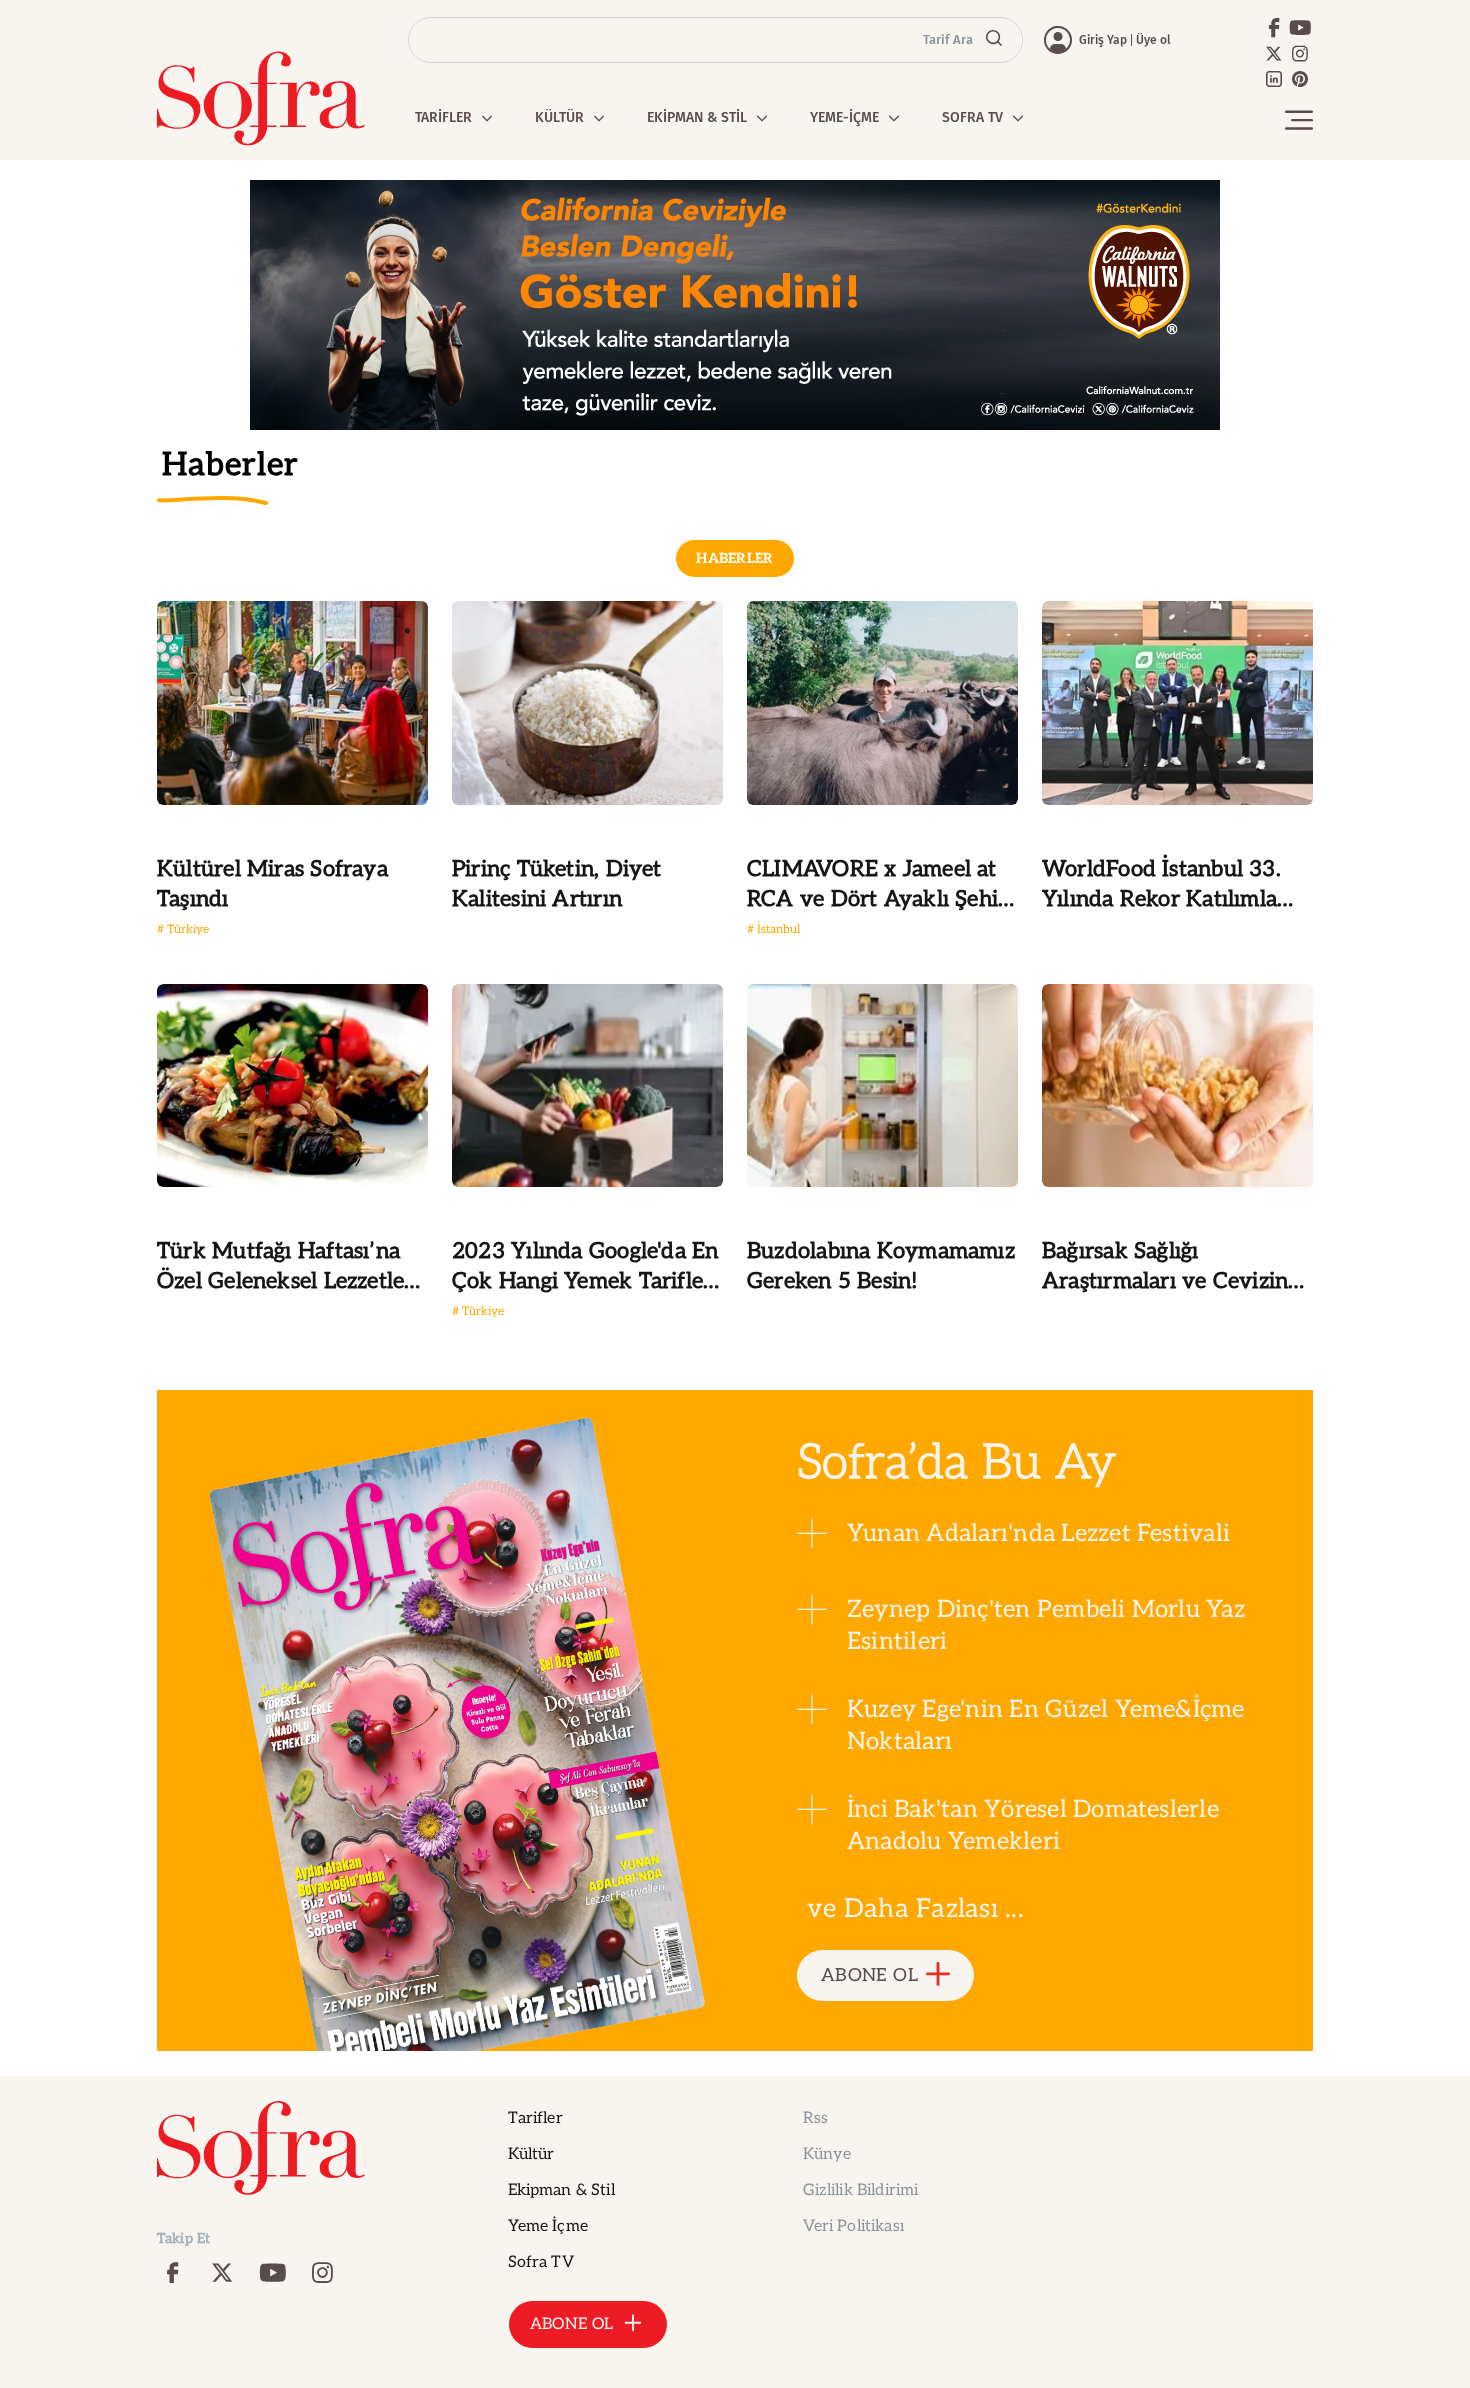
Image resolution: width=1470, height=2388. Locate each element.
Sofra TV (541, 2262)
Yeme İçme (548, 2226)
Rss (815, 2118)
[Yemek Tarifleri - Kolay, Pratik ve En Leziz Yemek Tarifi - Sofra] (261, 98)
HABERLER (735, 558)
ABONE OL (869, 1975)
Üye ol (1153, 40)
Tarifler (535, 2118)
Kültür (531, 2154)
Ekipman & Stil (561, 2190)
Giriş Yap (1103, 40)
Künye (827, 2154)
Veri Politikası (853, 2226)
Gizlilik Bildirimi (861, 2190)
